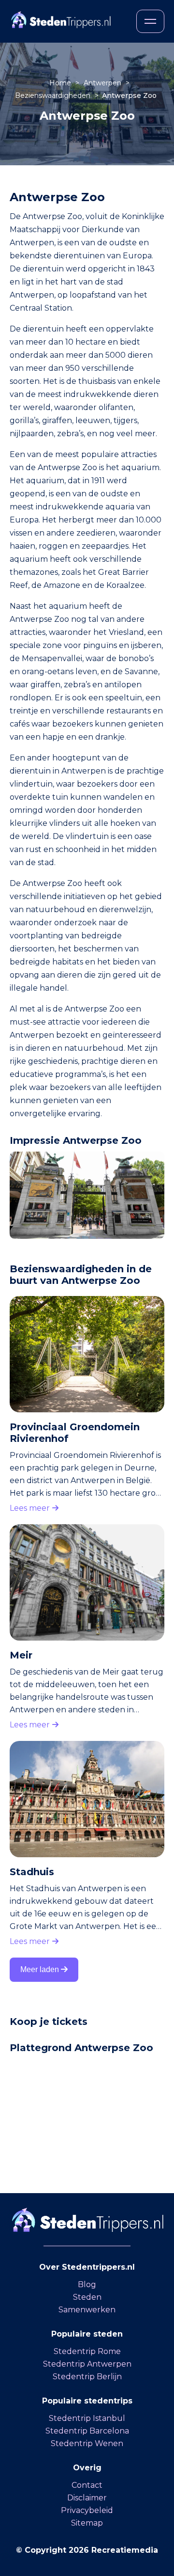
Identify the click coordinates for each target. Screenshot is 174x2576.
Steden (87, 2297)
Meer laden (41, 1969)
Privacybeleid (87, 2510)
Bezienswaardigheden (54, 95)
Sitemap (87, 2523)
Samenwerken (87, 2310)
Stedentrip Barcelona (87, 2431)
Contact (87, 2485)
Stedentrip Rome (87, 2351)
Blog (87, 2284)
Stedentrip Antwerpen (87, 2364)
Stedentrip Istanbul (87, 2418)
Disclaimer (87, 2498)
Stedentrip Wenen (87, 2443)
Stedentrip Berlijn (87, 2377)
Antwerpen (103, 83)
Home (61, 83)
